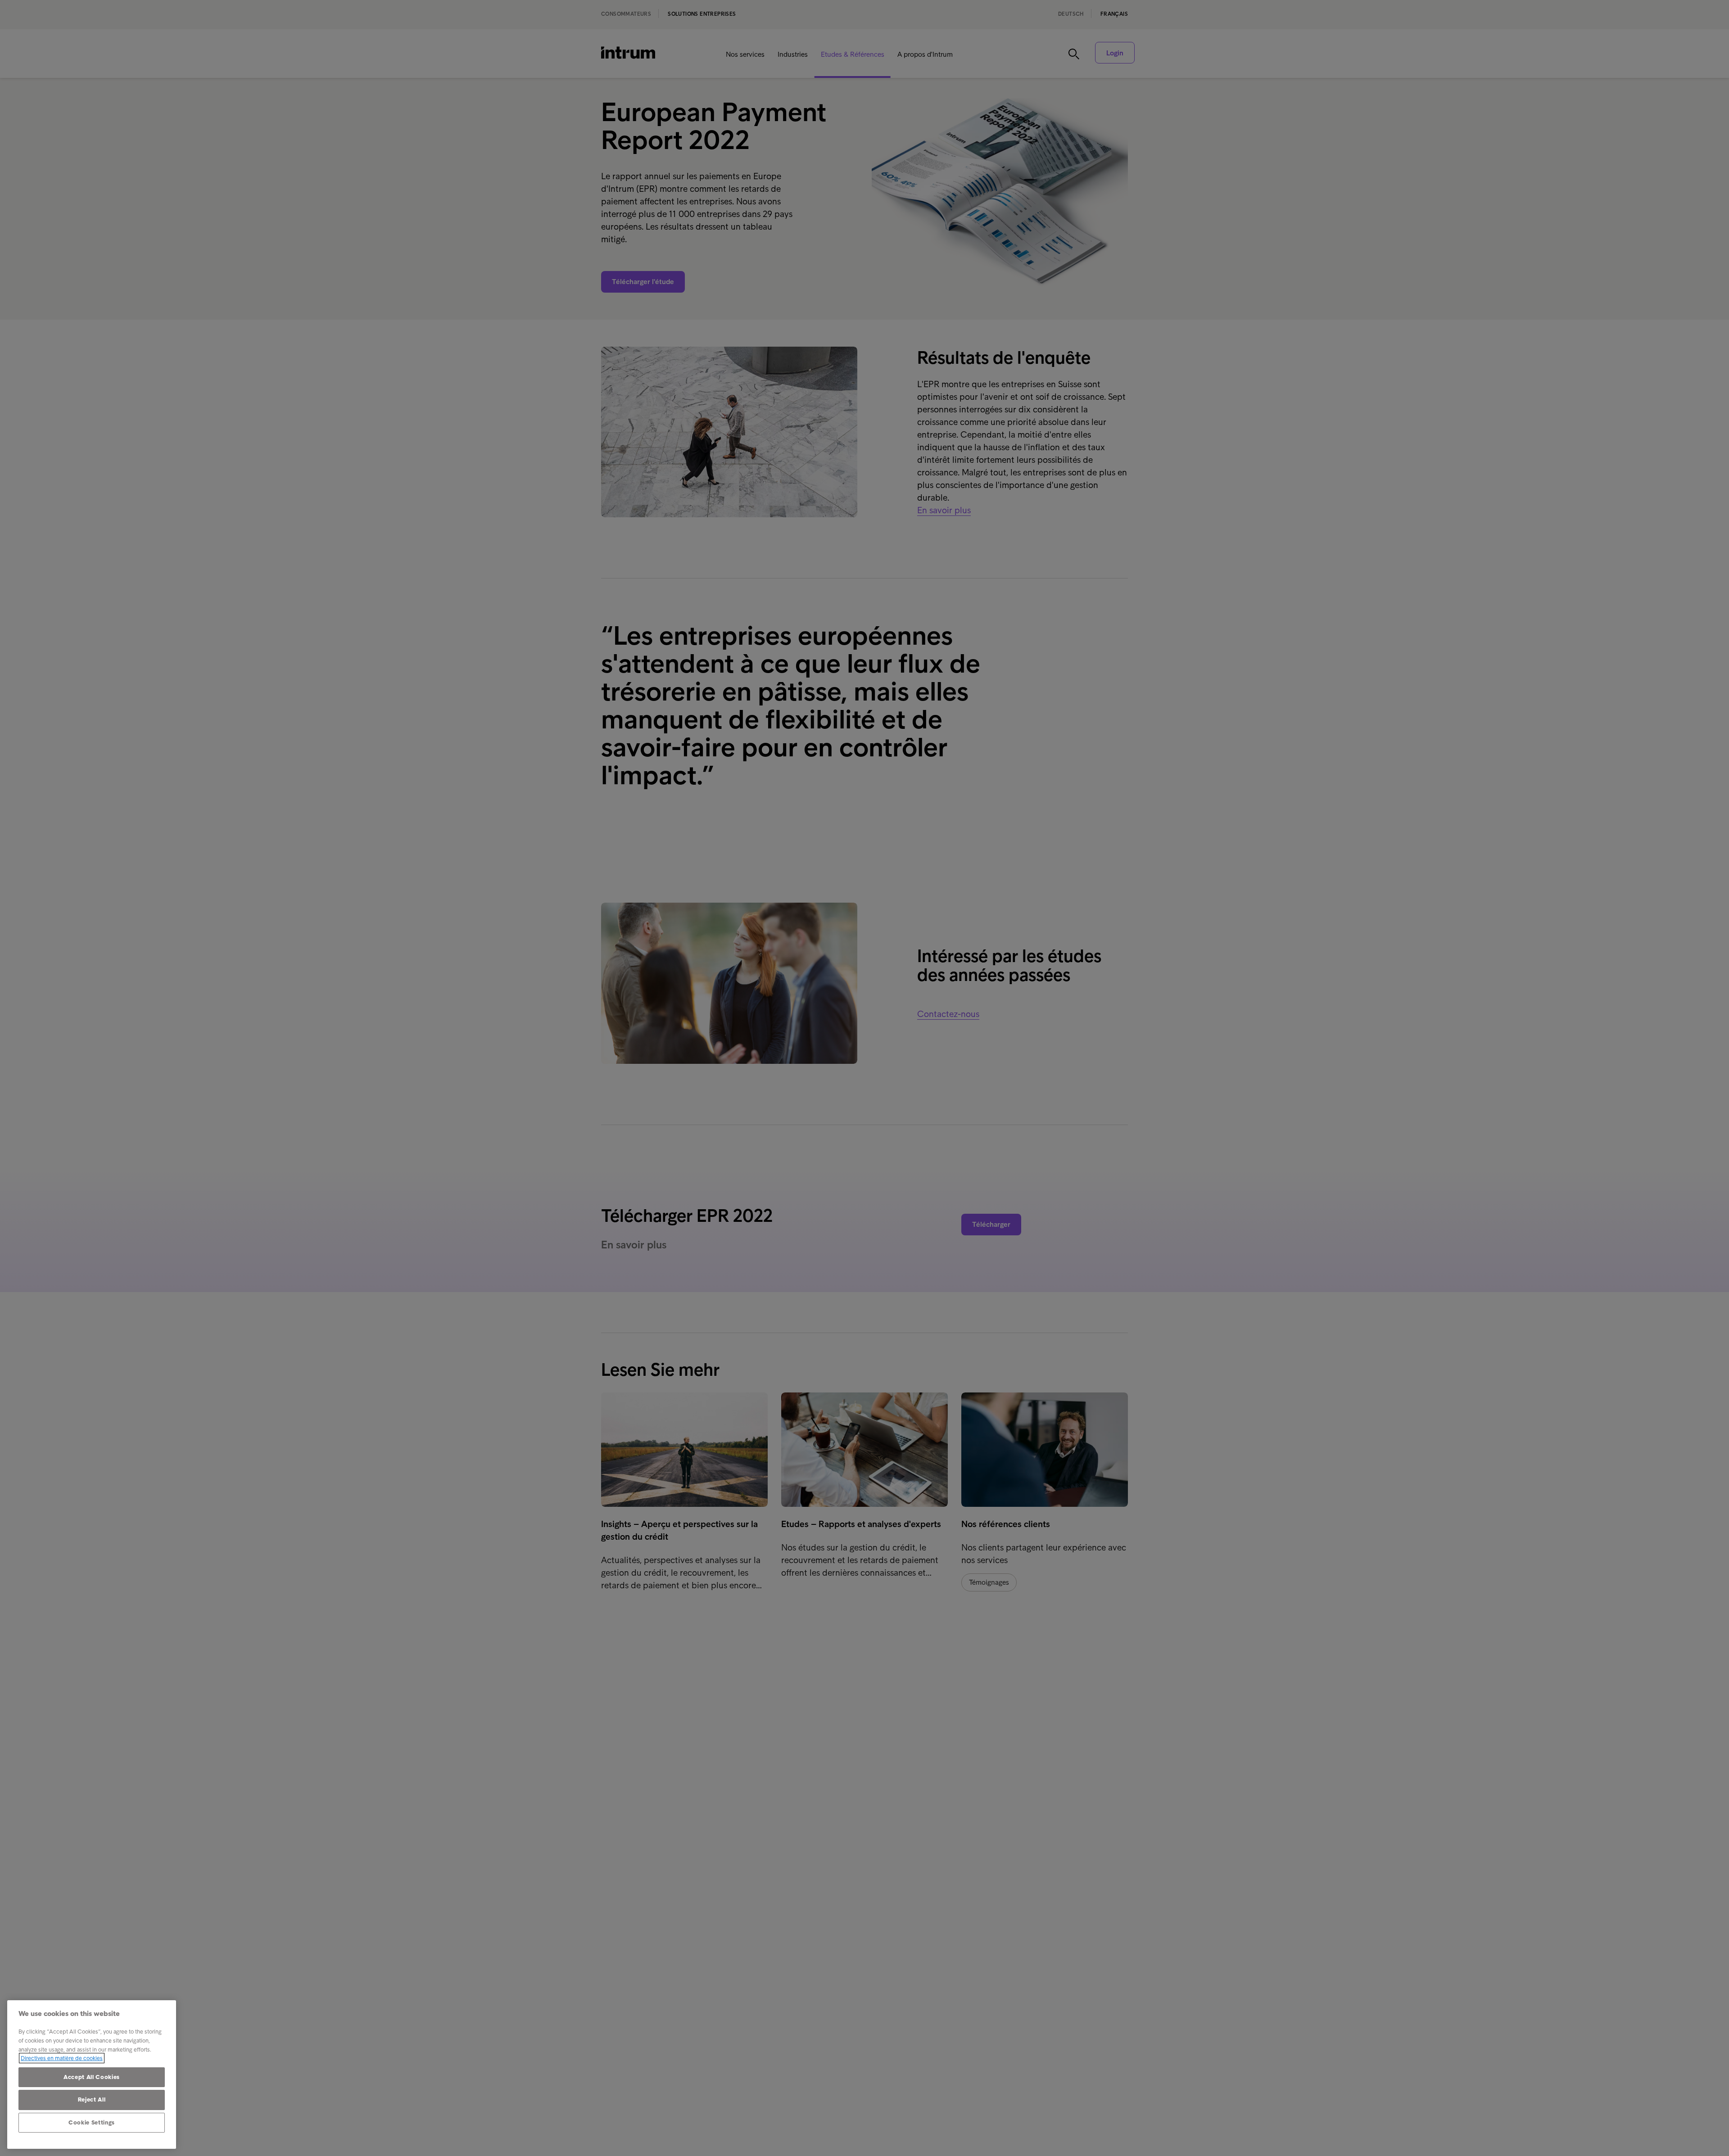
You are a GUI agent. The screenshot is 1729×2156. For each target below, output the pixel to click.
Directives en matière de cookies (62, 2058)
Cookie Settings (92, 2122)
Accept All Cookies (92, 2077)
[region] (92, 2075)
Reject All (92, 2100)
